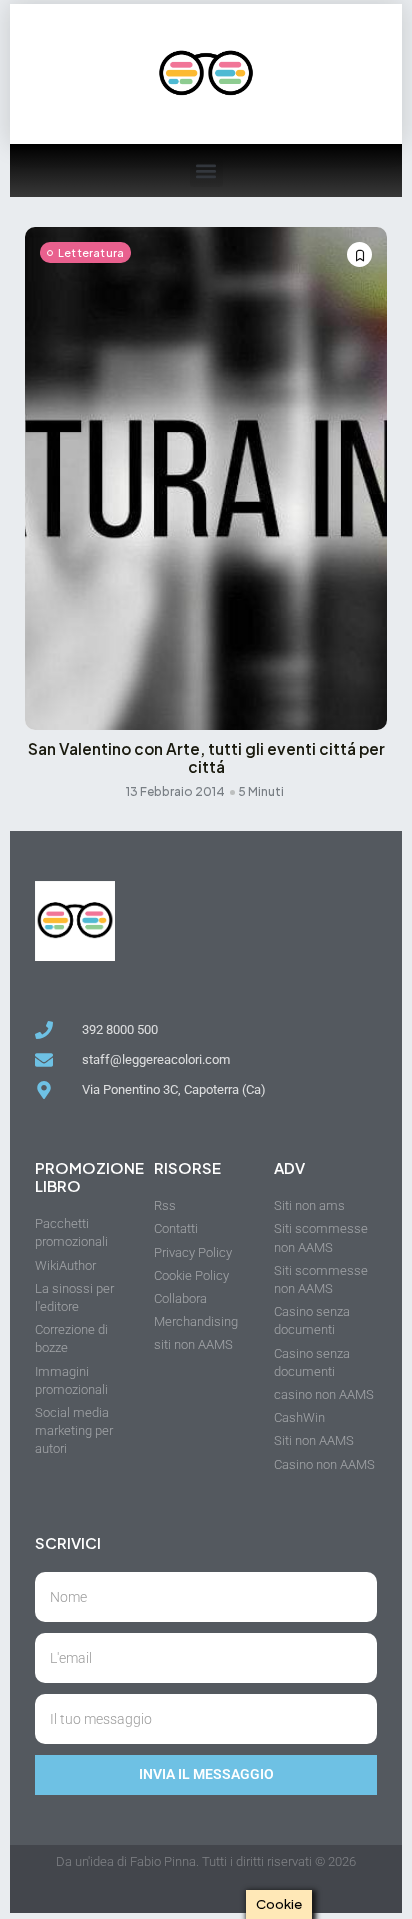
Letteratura (91, 252)
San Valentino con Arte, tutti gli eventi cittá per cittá (206, 758)
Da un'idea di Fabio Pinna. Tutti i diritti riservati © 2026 (206, 1861)
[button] (206, 170)
